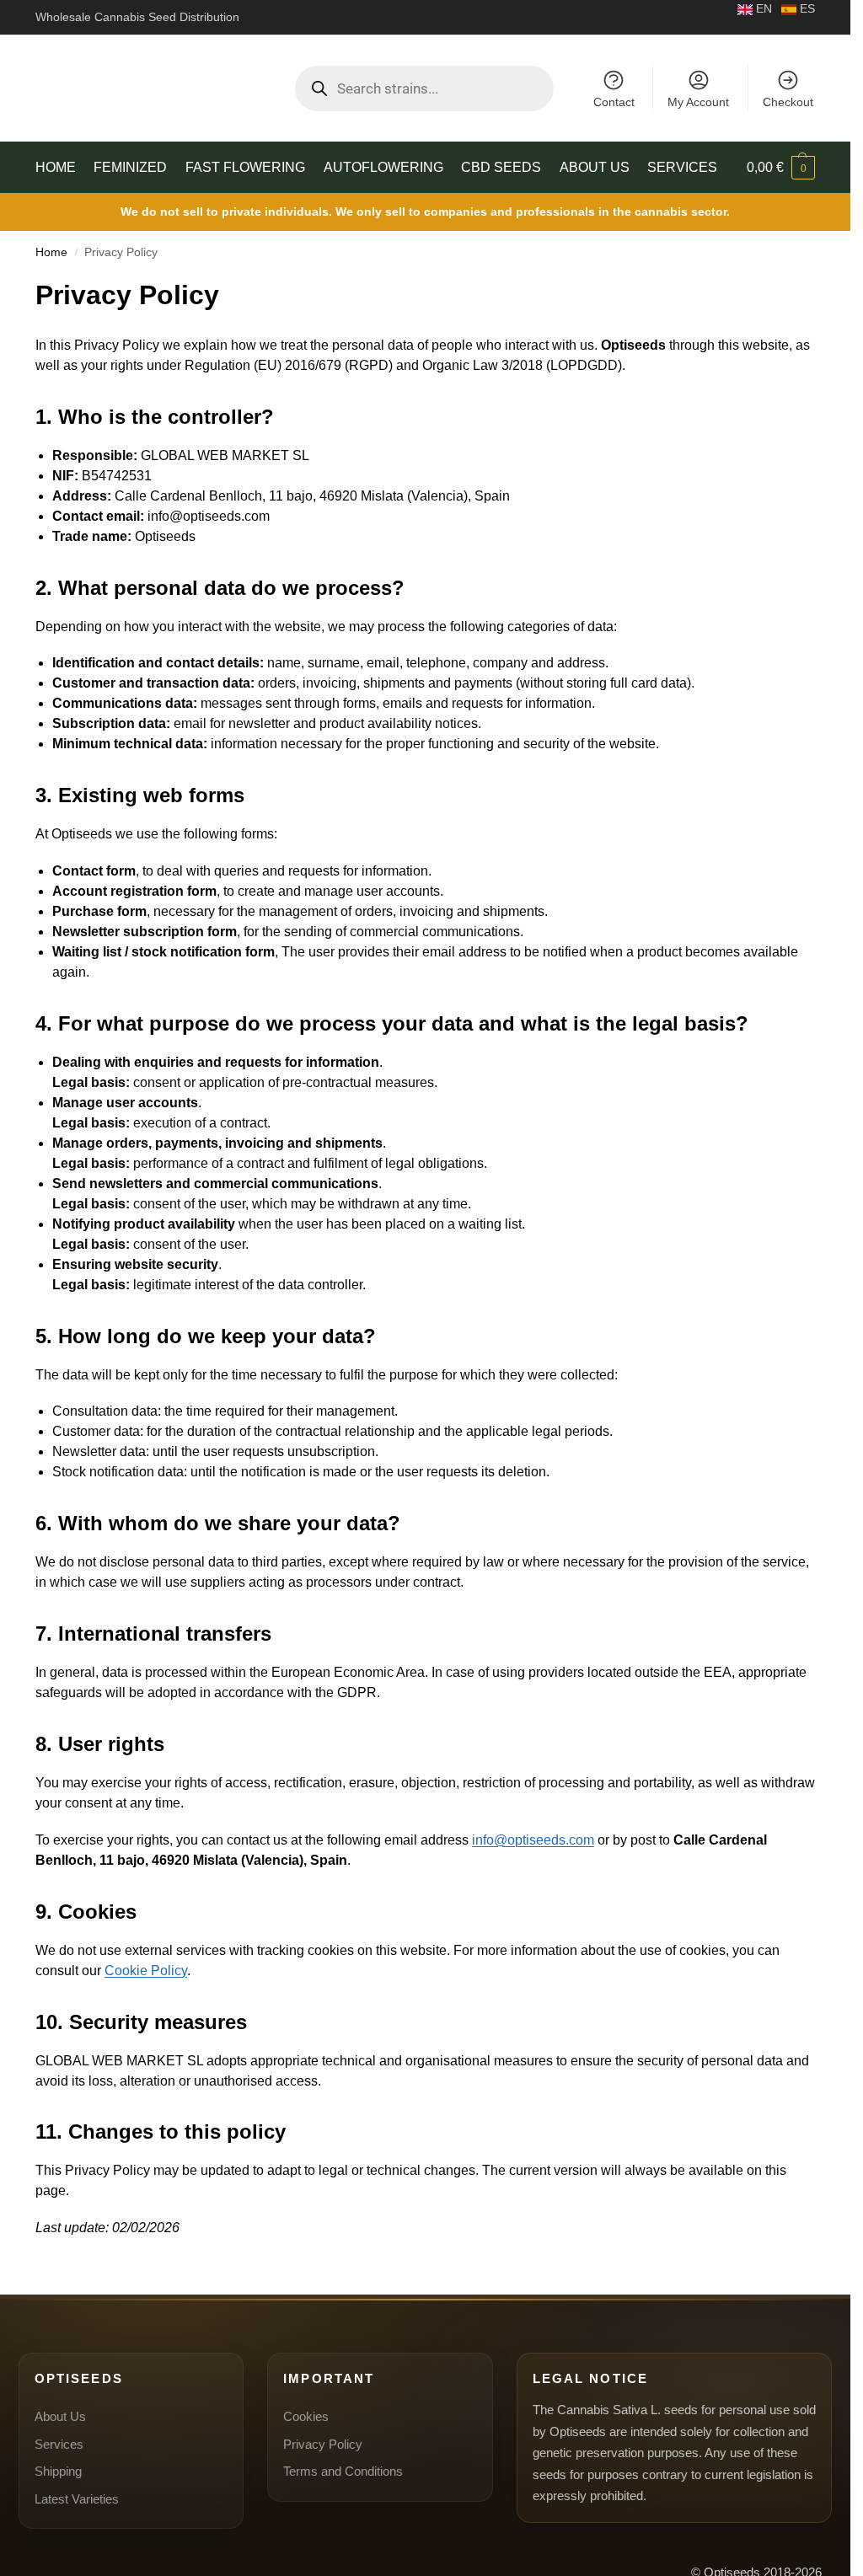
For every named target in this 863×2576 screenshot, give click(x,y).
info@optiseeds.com (533, 1840)
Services (59, 2444)
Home (51, 252)
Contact (614, 102)
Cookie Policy (146, 1971)
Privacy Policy (323, 2444)
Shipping (58, 2471)
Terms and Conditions (343, 2471)
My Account (698, 102)
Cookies (306, 2416)
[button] (781, 168)
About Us (60, 2416)
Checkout (788, 102)
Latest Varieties (77, 2499)
